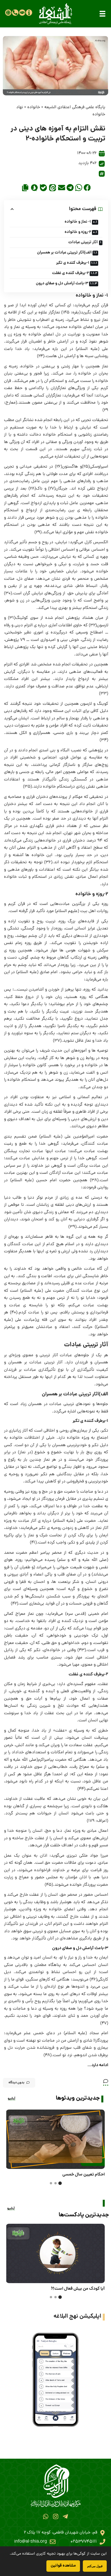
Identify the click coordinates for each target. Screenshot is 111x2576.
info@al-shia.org (31, 2542)
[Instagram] (55, 2516)
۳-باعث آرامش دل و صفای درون (62, 283)
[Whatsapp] (46, 2516)
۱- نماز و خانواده (78, 222)
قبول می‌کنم (95, 2566)
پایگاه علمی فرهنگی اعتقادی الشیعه (75, 107)
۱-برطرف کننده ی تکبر (73, 263)
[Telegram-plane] (65, 2516)
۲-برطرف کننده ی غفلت (70, 273)
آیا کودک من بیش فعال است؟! (78, 2289)
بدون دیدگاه (17, 2083)
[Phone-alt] (15, 13)
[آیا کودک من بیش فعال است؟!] (55, 2253)
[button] (102, 14)
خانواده (34, 107)
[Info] (29, 13)
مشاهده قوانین (63, 2566)
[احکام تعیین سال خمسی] (55, 2139)
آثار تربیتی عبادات (83, 242)
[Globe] (8, 13)
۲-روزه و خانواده (78, 232)
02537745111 (84, 2542)
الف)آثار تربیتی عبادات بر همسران (64, 253)
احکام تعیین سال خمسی (84, 2175)
